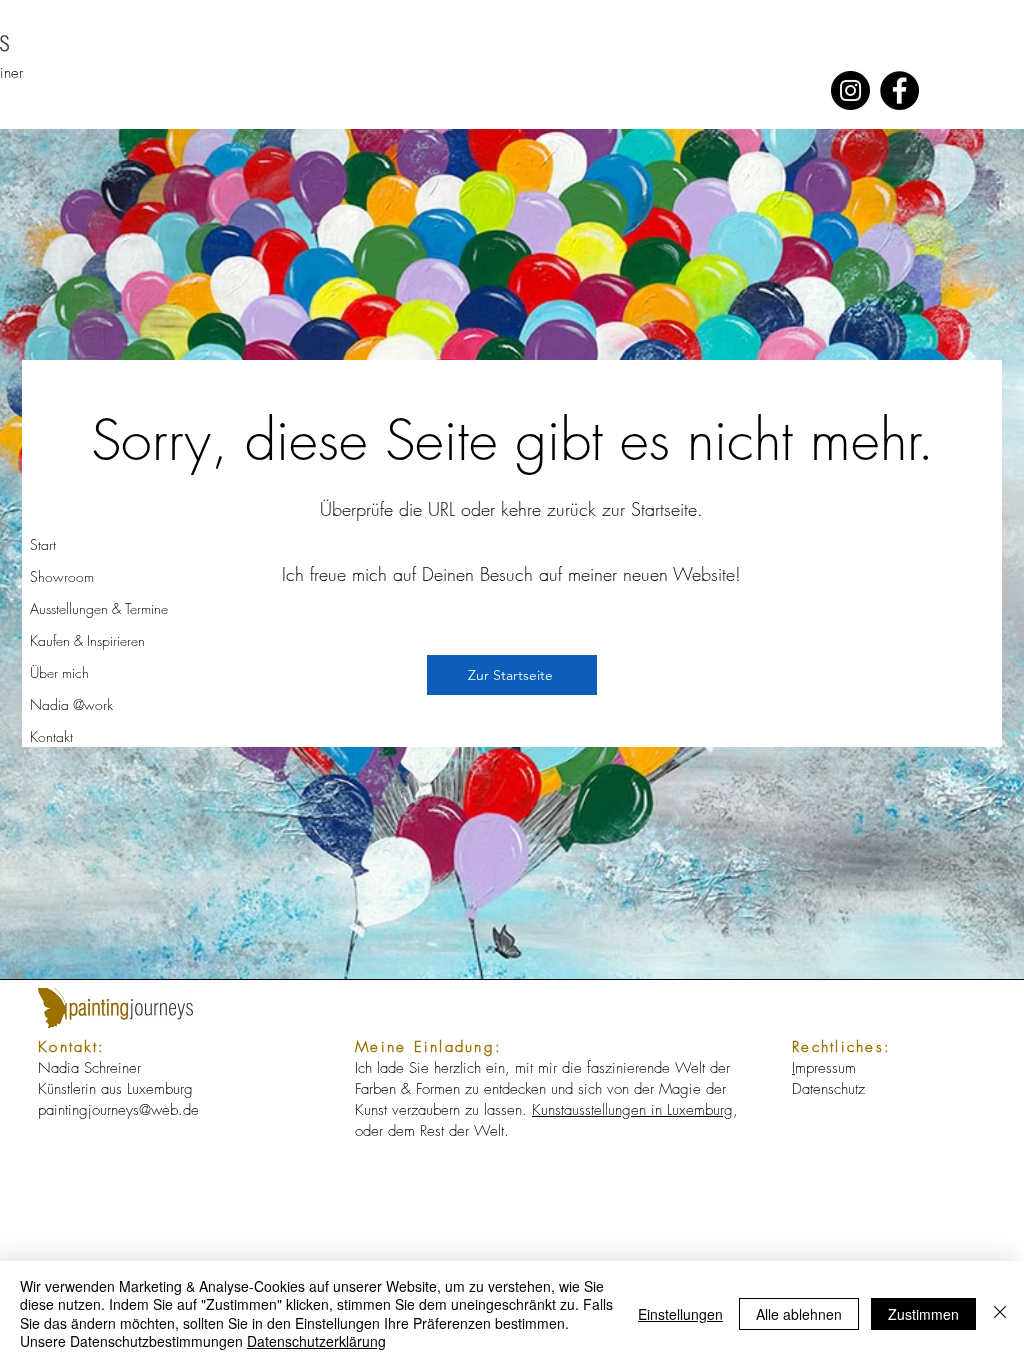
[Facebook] (899, 90)
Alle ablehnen (799, 1314)
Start (43, 544)
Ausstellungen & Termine (99, 608)
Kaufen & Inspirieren (87, 640)
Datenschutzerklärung (316, 1341)
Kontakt (51, 736)
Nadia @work (71, 704)
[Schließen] (1000, 1313)
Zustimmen (923, 1314)
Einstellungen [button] (680, 1314)
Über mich (59, 672)
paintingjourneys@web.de (118, 1110)
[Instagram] (850, 90)
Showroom (62, 576)
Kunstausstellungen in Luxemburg (632, 1110)
